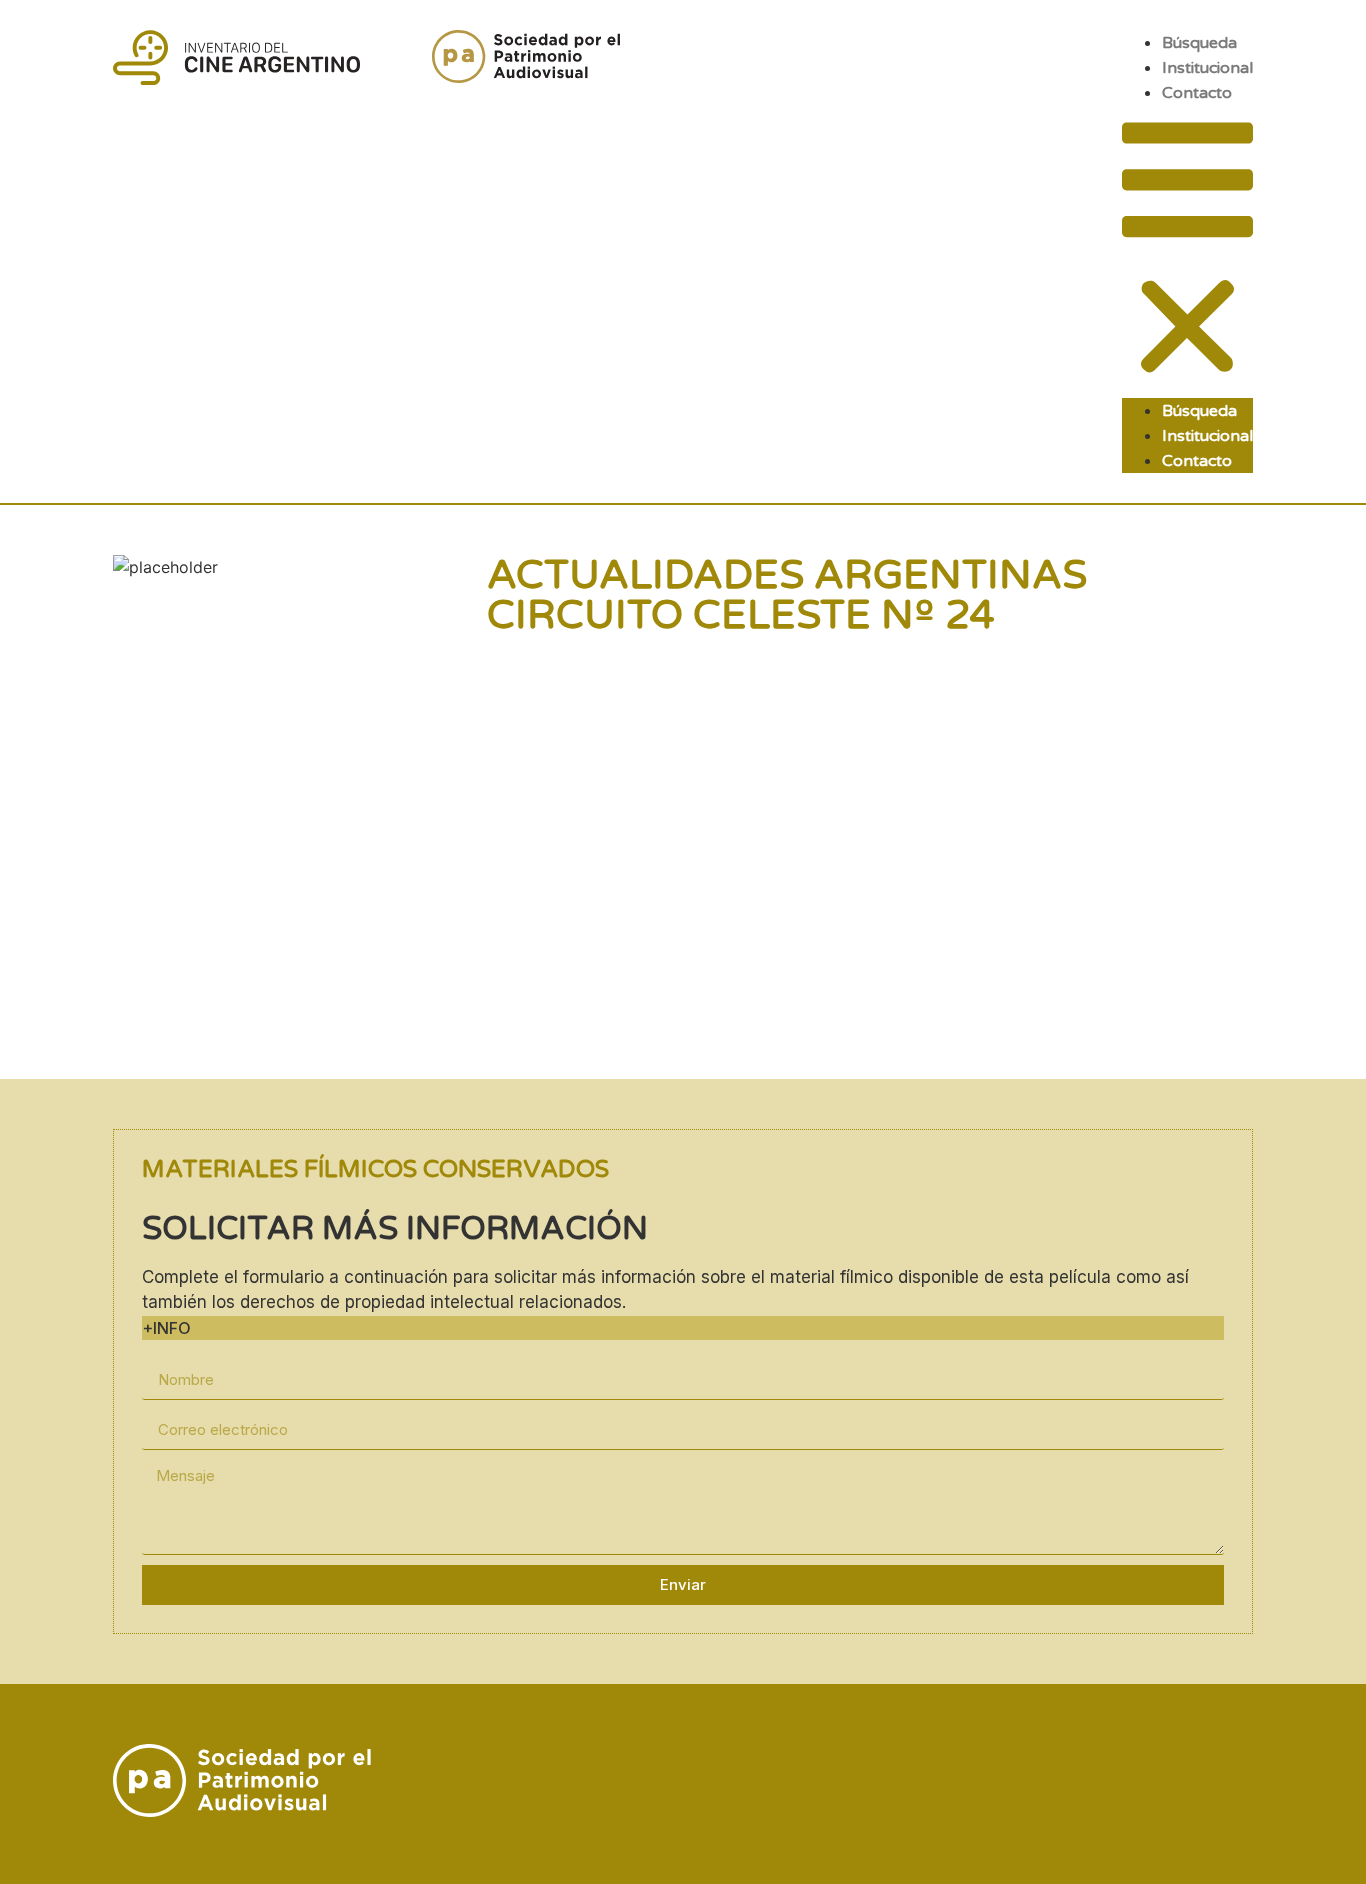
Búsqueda (1199, 43)
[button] (1187, 251)
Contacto (1197, 93)
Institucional (1207, 68)
